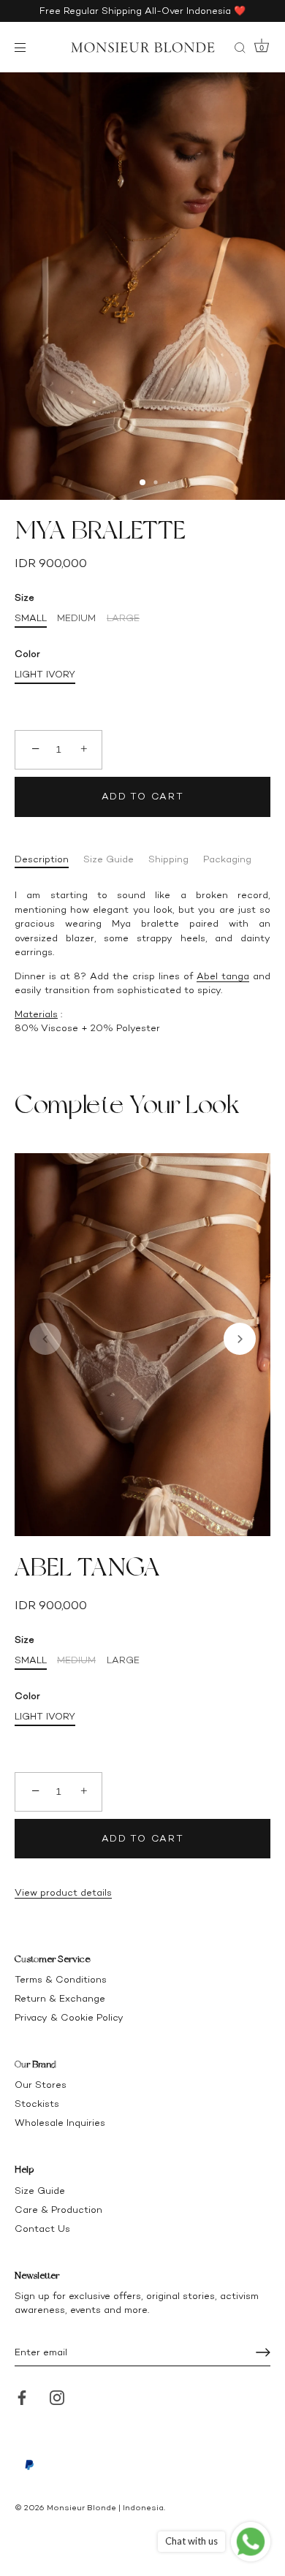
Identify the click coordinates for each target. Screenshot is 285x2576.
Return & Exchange (60, 1998)
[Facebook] (22, 2397)
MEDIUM (76, 618)
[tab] (49, 859)
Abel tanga (223, 976)
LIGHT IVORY (45, 674)
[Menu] (23, 48)
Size (24, 597)
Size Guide (109, 859)
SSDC (64, 2519)
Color (27, 654)
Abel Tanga (87, 1567)
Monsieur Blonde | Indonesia (105, 2508)
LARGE (123, 618)
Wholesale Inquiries (60, 2123)
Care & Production (58, 2210)
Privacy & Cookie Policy (69, 2017)
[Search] (240, 50)
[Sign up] (263, 2352)
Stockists (37, 2104)
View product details (63, 1892)
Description (42, 859)
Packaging (227, 859)
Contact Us (42, 2229)
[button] (45, 1339)
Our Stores (41, 2085)
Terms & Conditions (61, 1979)
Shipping (168, 859)
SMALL (31, 618)
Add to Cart (143, 796)
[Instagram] (57, 2397)
